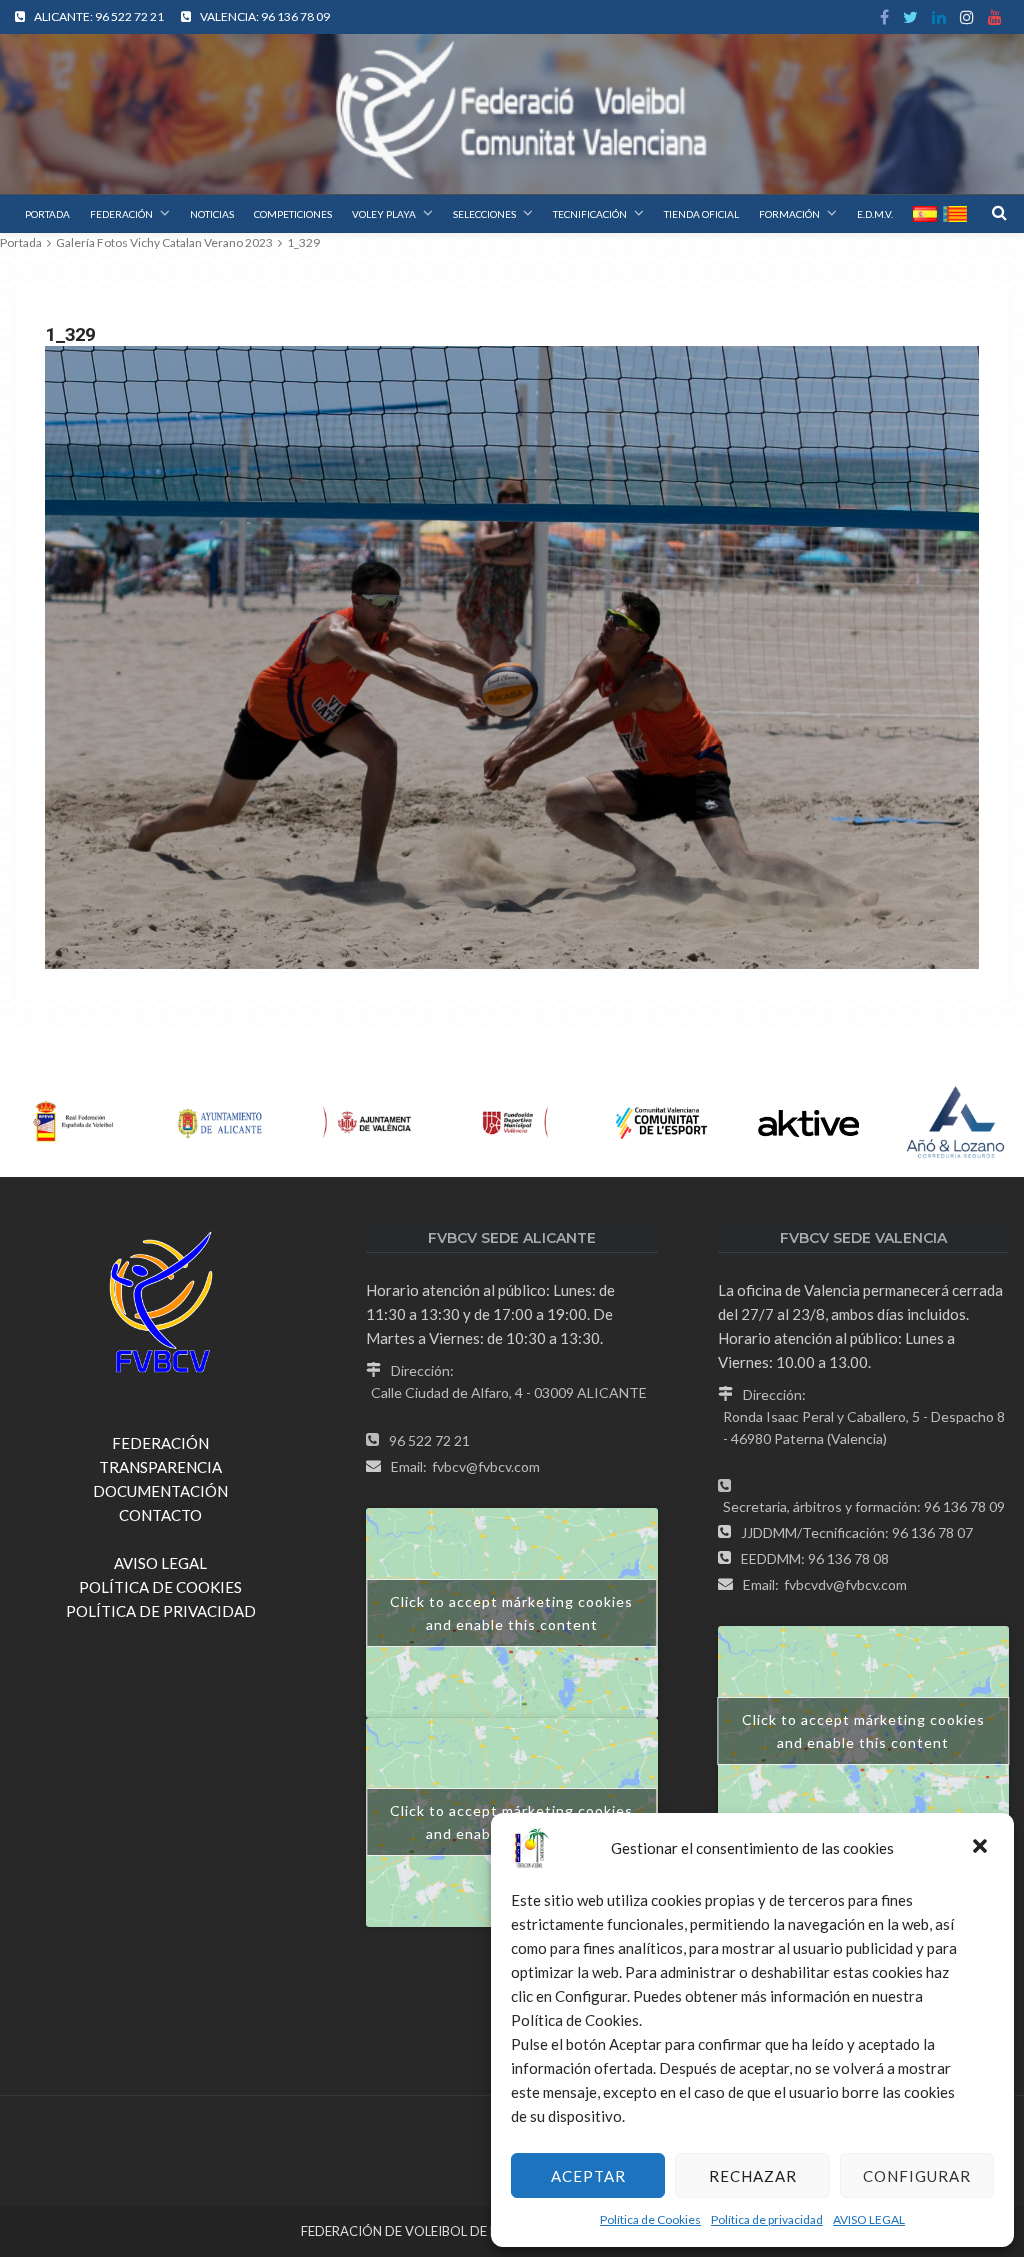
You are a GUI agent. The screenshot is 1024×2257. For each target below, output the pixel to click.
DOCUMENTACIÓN (160, 1491)
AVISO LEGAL (869, 2219)
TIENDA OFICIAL (701, 214)
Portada (21, 242)
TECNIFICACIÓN (590, 214)
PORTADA (47, 214)
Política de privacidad (767, 2219)
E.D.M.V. (875, 214)
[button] (982, 1848)
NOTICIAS (212, 214)
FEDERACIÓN (121, 214)
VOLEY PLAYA (384, 214)
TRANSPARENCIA (160, 1467)
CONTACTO (160, 1515)
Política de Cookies (650, 2219)
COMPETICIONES (293, 214)
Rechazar (753, 2176)
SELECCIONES (484, 214)
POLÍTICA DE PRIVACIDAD (161, 1611)
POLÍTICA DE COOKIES (160, 1587)
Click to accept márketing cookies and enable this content (511, 1613)
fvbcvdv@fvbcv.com (845, 1584)
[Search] (999, 212)
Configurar (917, 2176)
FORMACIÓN (789, 214)
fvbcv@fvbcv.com (486, 1466)
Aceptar (588, 2176)
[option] (73, 1123)
